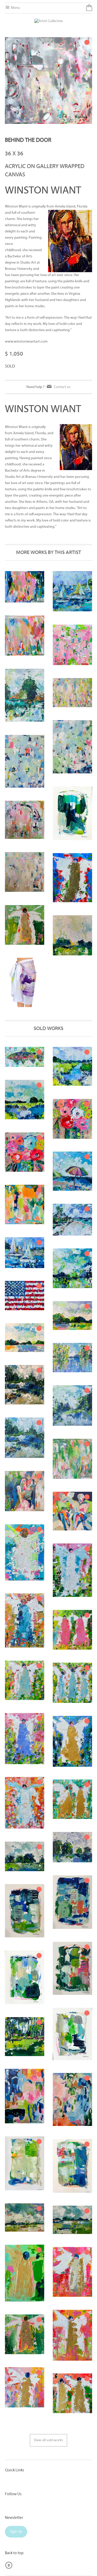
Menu (15, 8)
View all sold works (48, 2440)
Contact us (62, 387)
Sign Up (16, 2532)
